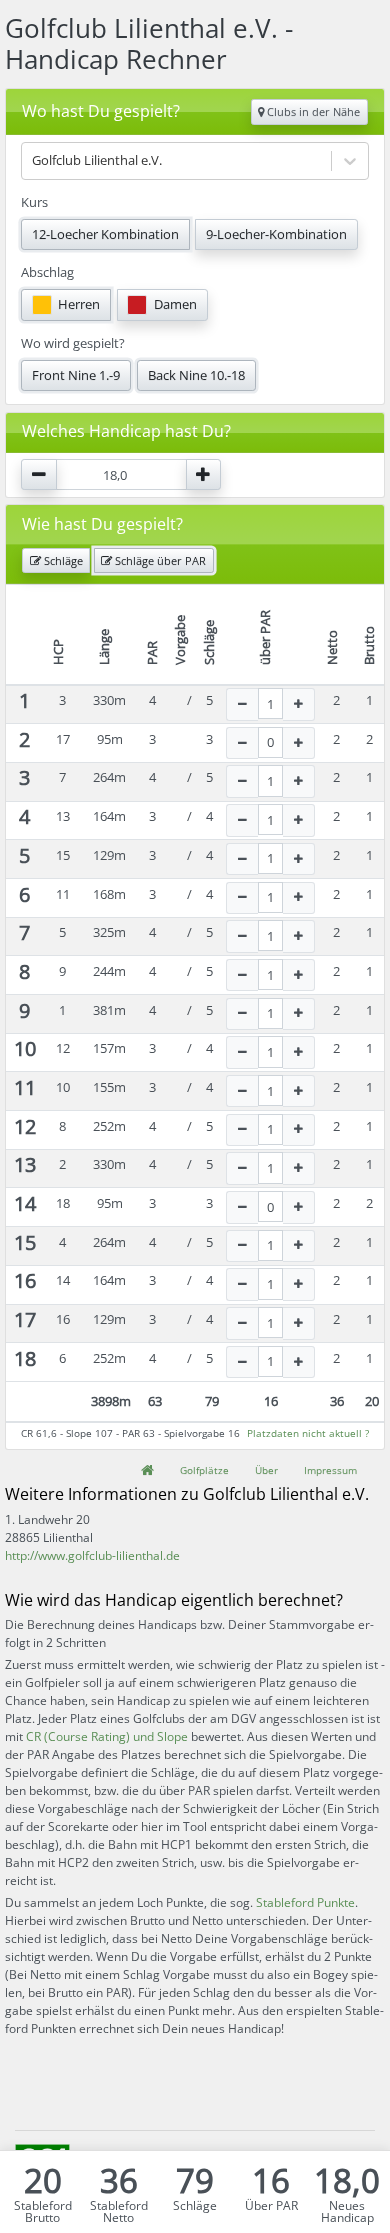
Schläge (62, 560)
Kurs (34, 202)
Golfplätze (204, 1470)
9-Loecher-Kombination (276, 234)
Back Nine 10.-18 (196, 375)
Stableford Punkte (305, 1902)
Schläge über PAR (159, 560)
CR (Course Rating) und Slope (107, 1736)
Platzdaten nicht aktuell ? (308, 1433)
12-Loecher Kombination (105, 234)
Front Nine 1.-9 (76, 375)
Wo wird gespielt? (73, 343)
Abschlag (47, 272)
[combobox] (33, 161)
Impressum (330, 1470)
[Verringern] (242, 704)
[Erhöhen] (299, 704)
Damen (175, 304)
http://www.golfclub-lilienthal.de (92, 1555)
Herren (79, 304)
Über (266, 1470)
